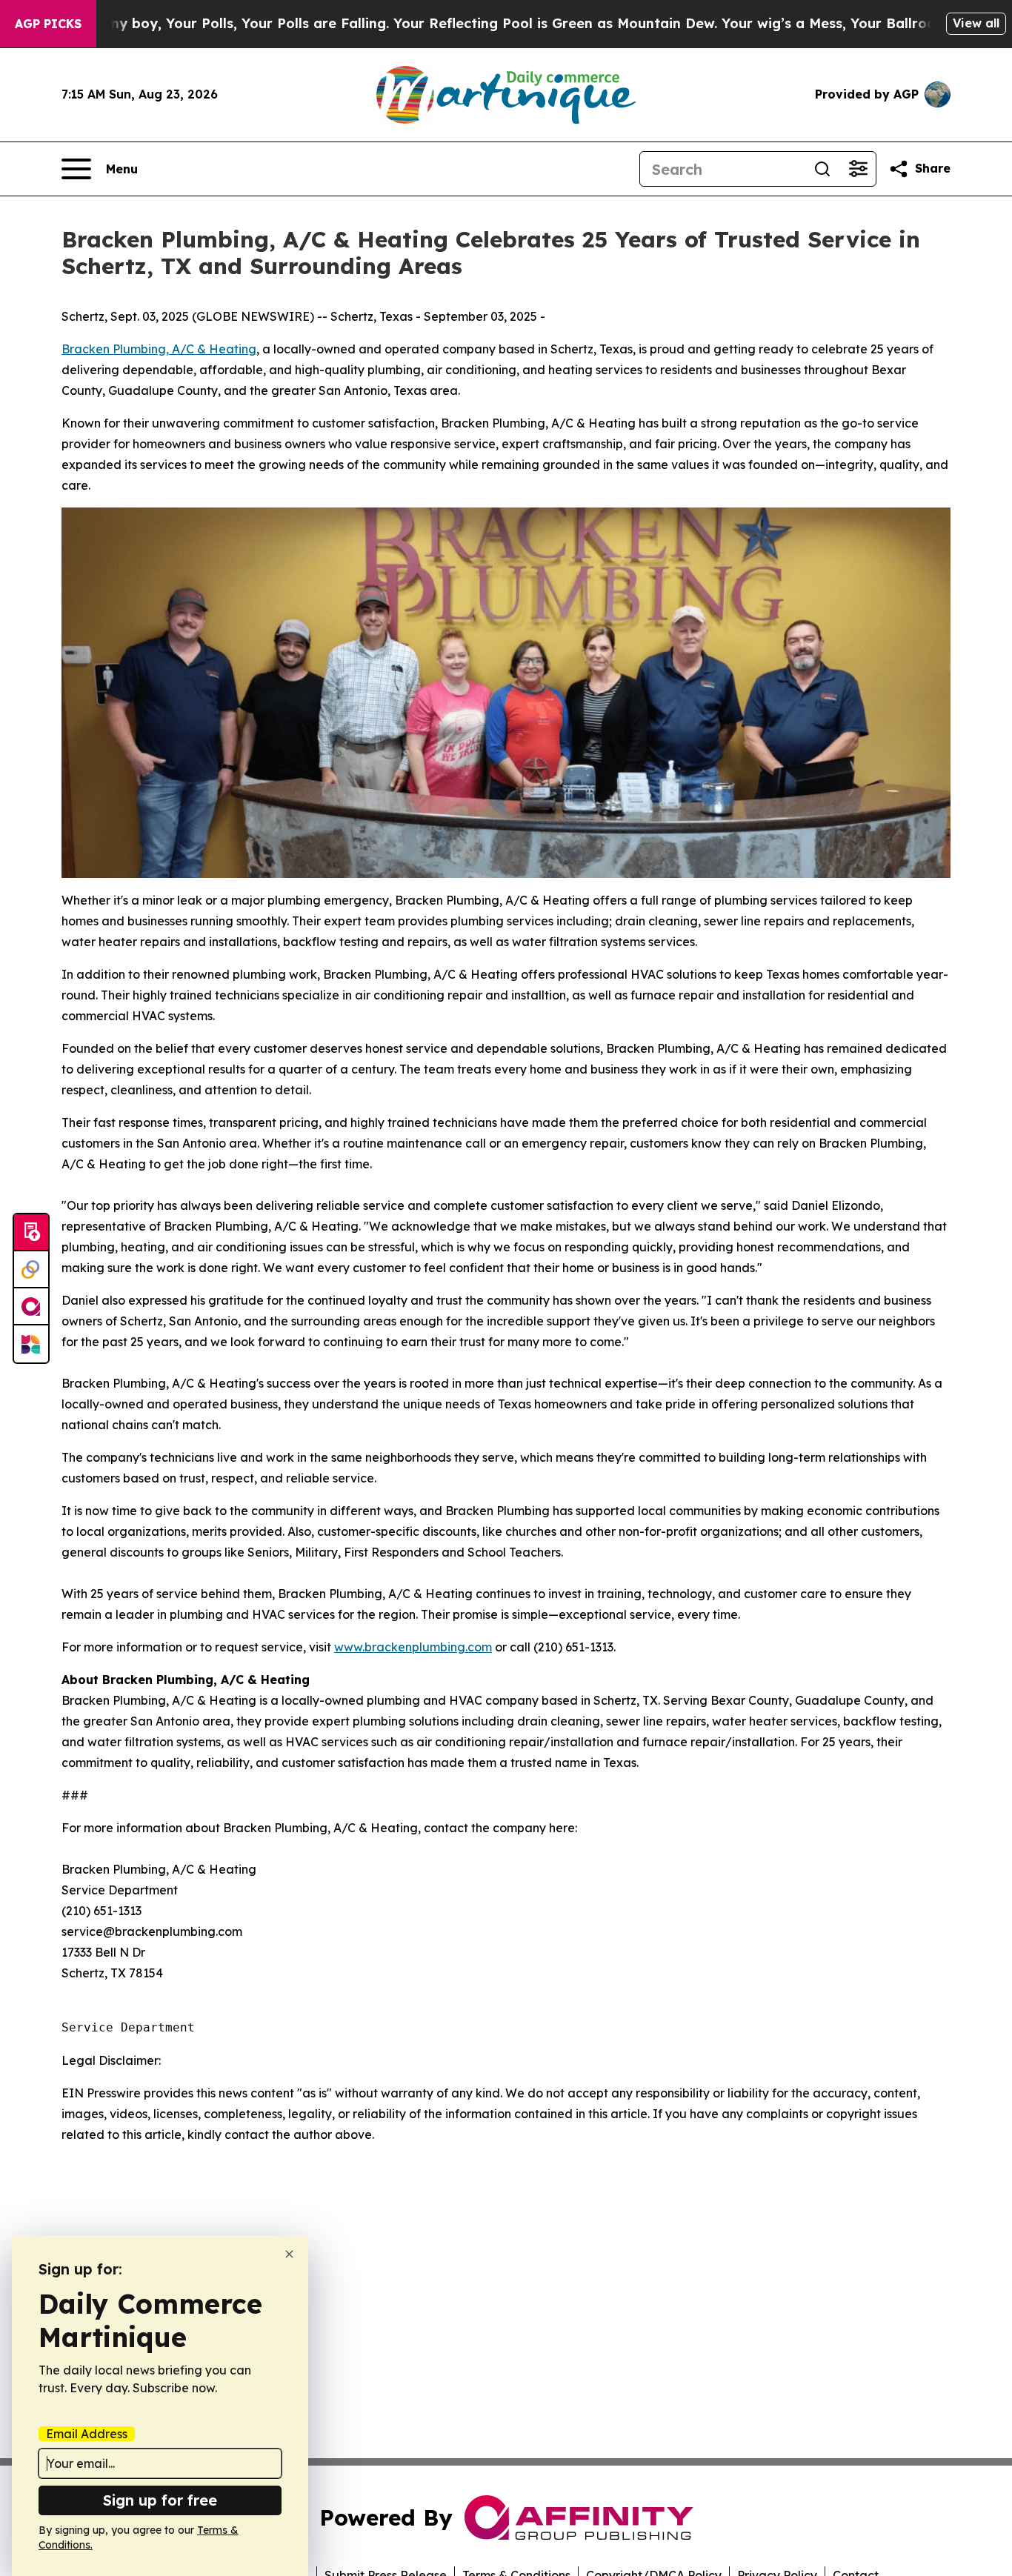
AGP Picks (48, 24)
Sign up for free (160, 2500)
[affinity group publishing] (31, 1307)
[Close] (289, 2254)
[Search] (822, 169)
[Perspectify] (31, 1270)
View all (976, 23)
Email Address (87, 2434)
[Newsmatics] (31, 1344)
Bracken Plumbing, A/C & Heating (159, 349)
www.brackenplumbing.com (413, 1647)
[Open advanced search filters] (858, 169)
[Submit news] (31, 1233)
